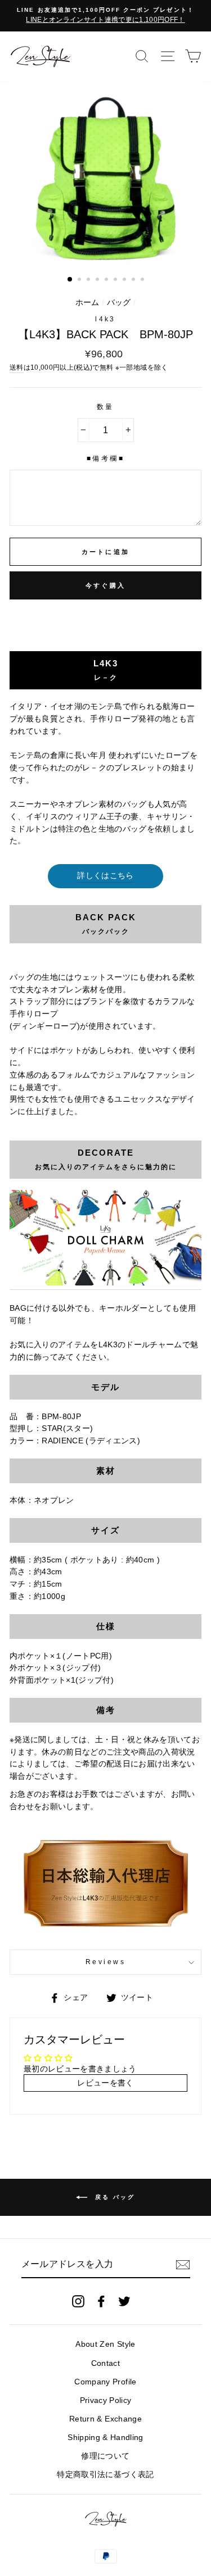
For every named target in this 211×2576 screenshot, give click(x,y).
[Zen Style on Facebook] (101, 2301)
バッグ (119, 303)
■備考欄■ (105, 458)
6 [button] (116, 280)
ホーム (87, 303)
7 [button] (125, 280)
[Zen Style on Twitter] (124, 2301)
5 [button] (107, 280)
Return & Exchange (105, 2419)
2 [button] (80, 280)
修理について (105, 2456)
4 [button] (98, 280)
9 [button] (143, 280)
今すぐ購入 (106, 585)
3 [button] (89, 280)
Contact (105, 2363)
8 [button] (134, 280)
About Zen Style (105, 2344)
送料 (17, 367)
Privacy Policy (106, 2400)
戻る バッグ (113, 2197)
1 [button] (70, 280)
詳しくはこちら (105, 876)
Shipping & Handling (105, 2438)
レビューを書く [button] (105, 2083)
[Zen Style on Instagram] (78, 2301)
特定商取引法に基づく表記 (105, 2475)
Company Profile (105, 2382)
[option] (105, 16)
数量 (105, 407)
